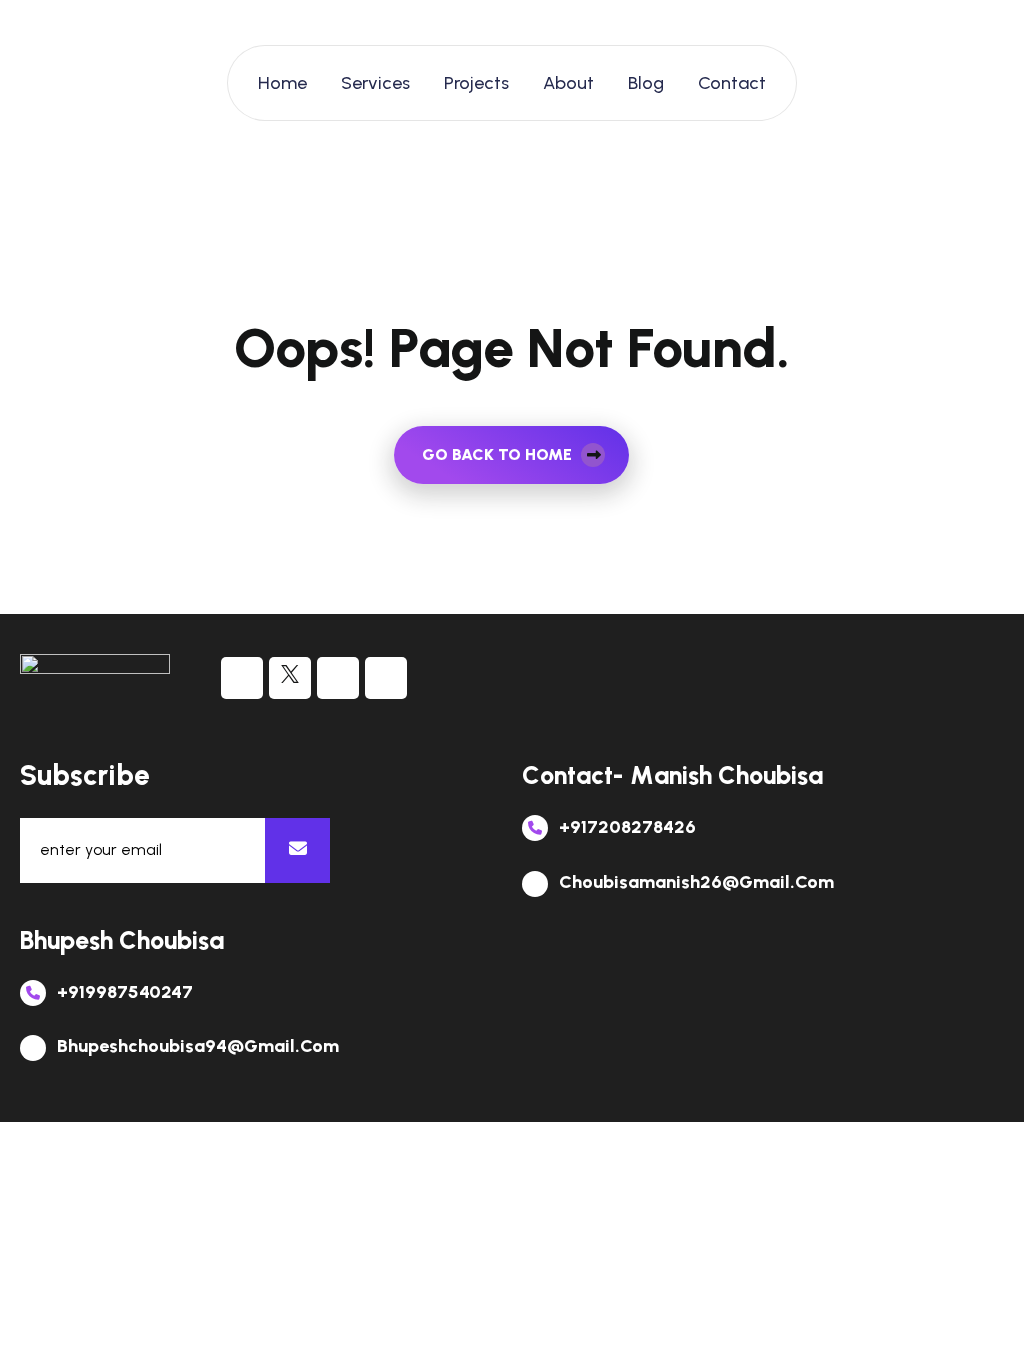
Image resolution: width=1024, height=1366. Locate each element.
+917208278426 (625, 827)
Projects (476, 83)
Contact (732, 83)
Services (375, 83)
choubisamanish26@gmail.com (694, 882)
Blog (646, 83)
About (568, 83)
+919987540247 (123, 992)
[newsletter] (297, 850)
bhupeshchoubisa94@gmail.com (196, 1046)
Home (282, 83)
